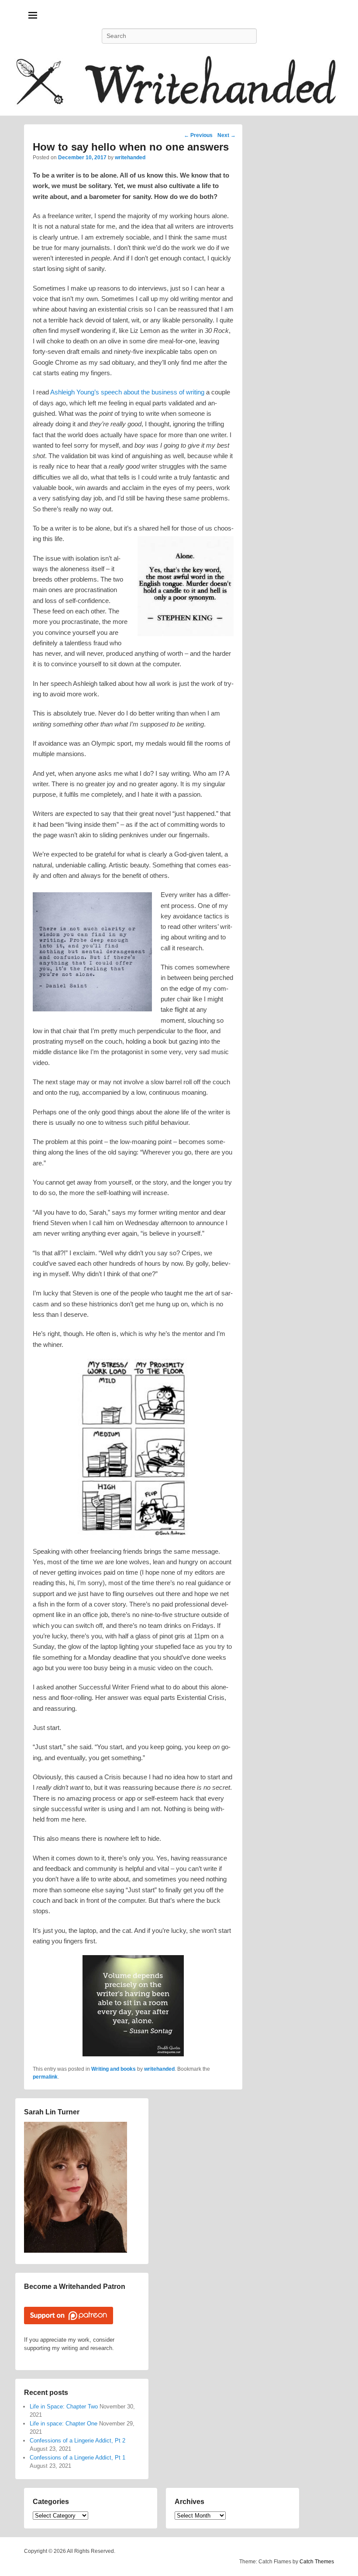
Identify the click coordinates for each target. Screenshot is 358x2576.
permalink (45, 2077)
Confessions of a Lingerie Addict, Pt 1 (77, 2458)
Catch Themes (317, 2562)
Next (227, 135)
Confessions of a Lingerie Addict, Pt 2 (77, 2441)
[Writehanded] (179, 84)
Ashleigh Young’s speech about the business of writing (127, 392)
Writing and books (114, 2069)
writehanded (130, 158)
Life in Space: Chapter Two (64, 2406)
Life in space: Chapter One (64, 2424)
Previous (198, 135)
